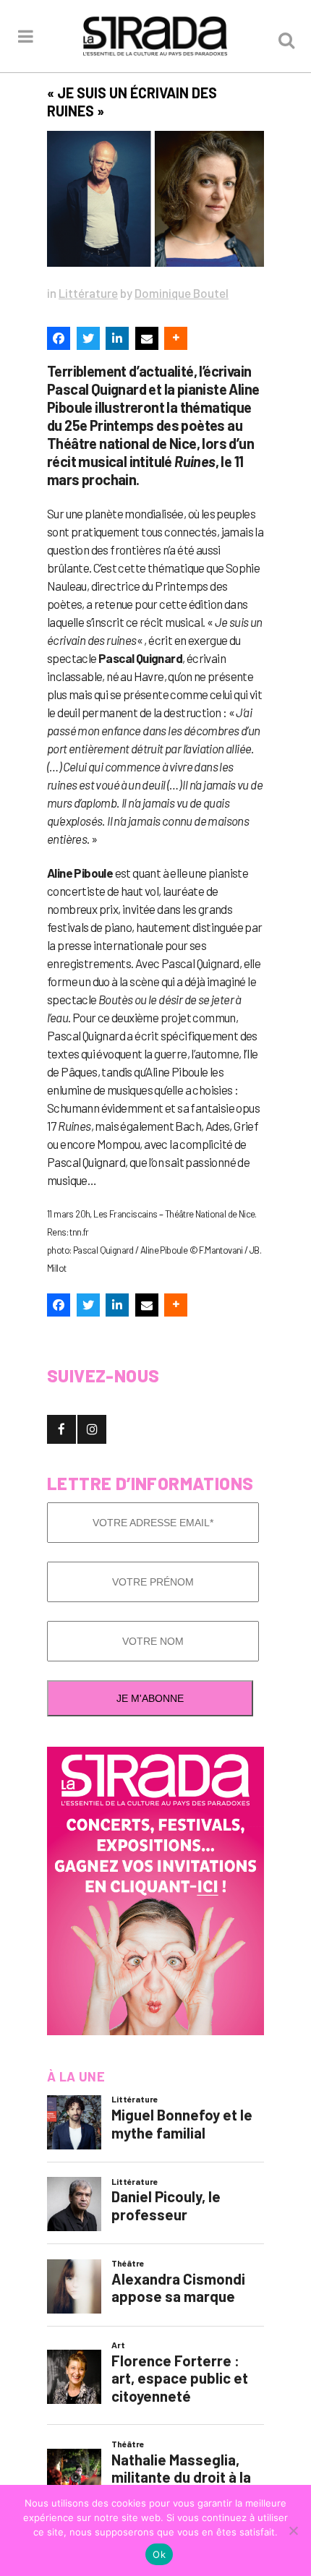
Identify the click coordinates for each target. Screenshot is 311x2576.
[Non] (293, 2530)
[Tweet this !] (88, 338)
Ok (159, 2554)
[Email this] (147, 338)
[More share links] (176, 338)
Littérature (88, 293)
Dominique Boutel (182, 293)
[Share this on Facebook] (59, 338)
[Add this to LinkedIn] (117, 338)
